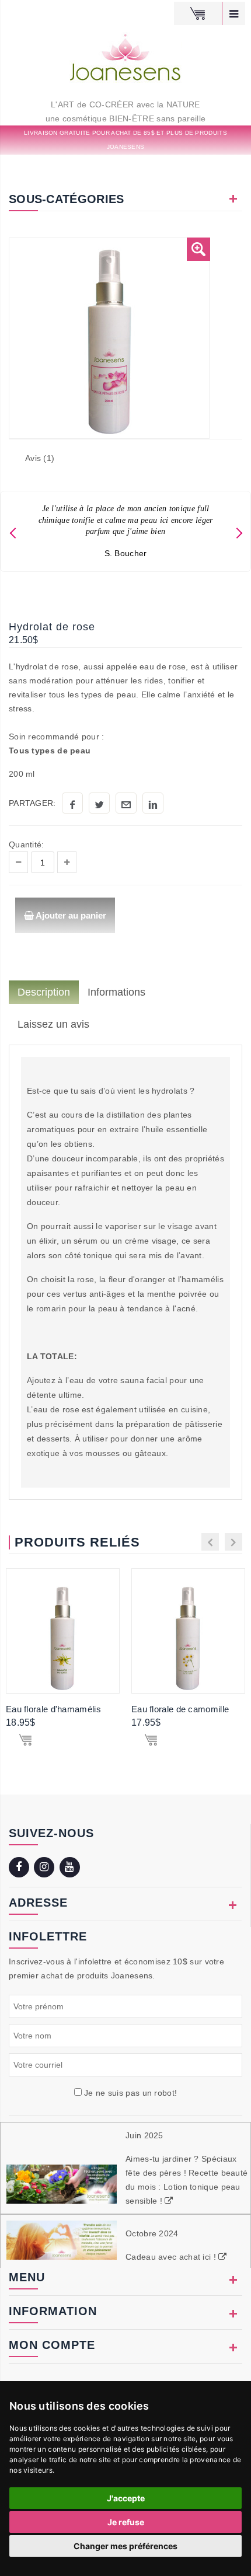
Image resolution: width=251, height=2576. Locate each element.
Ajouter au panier (70, 915)
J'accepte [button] (126, 2498)
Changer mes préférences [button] (125, 2546)
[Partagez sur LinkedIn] (153, 803)
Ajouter (25, 1742)
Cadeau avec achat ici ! (172, 2257)
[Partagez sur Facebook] (72, 803)
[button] (198, 249)
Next (239, 531)
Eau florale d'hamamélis (53, 1709)
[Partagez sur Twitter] (99, 803)
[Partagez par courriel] (126, 803)
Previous (12, 531)
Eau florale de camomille (180, 1709)
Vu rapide (70, 1631)
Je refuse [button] (126, 2522)
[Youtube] (71, 1868)
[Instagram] (45, 1868)
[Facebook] (20, 1868)
